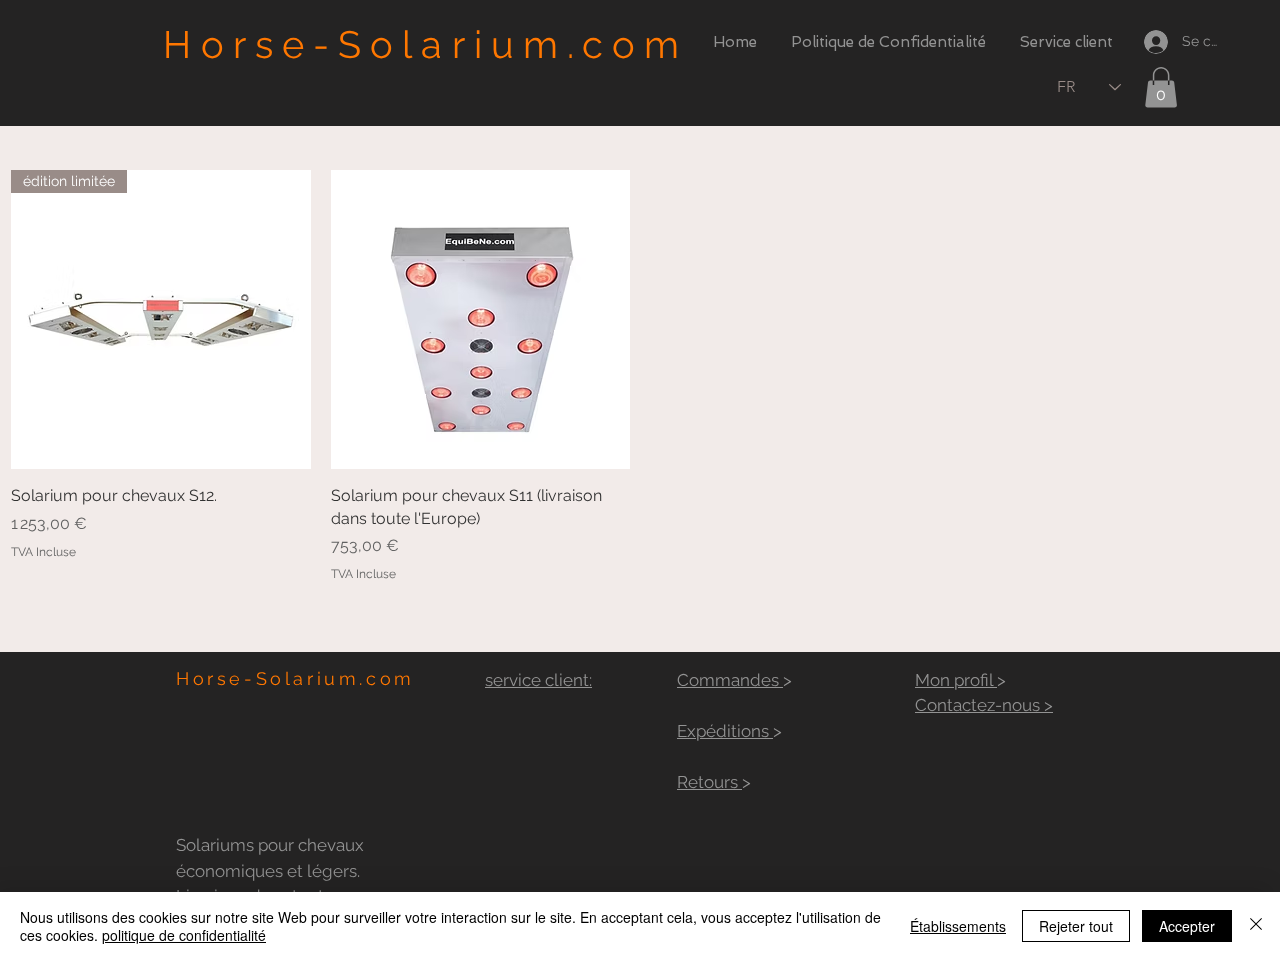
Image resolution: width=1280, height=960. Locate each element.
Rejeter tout (1076, 926)
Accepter (1187, 926)
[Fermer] (1256, 926)
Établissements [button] (958, 926)
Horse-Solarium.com (425, 44)
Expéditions (725, 731)
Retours (709, 782)
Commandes (730, 680)
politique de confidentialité (184, 935)
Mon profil (956, 680)
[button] (1161, 87)
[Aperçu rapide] (481, 320)
